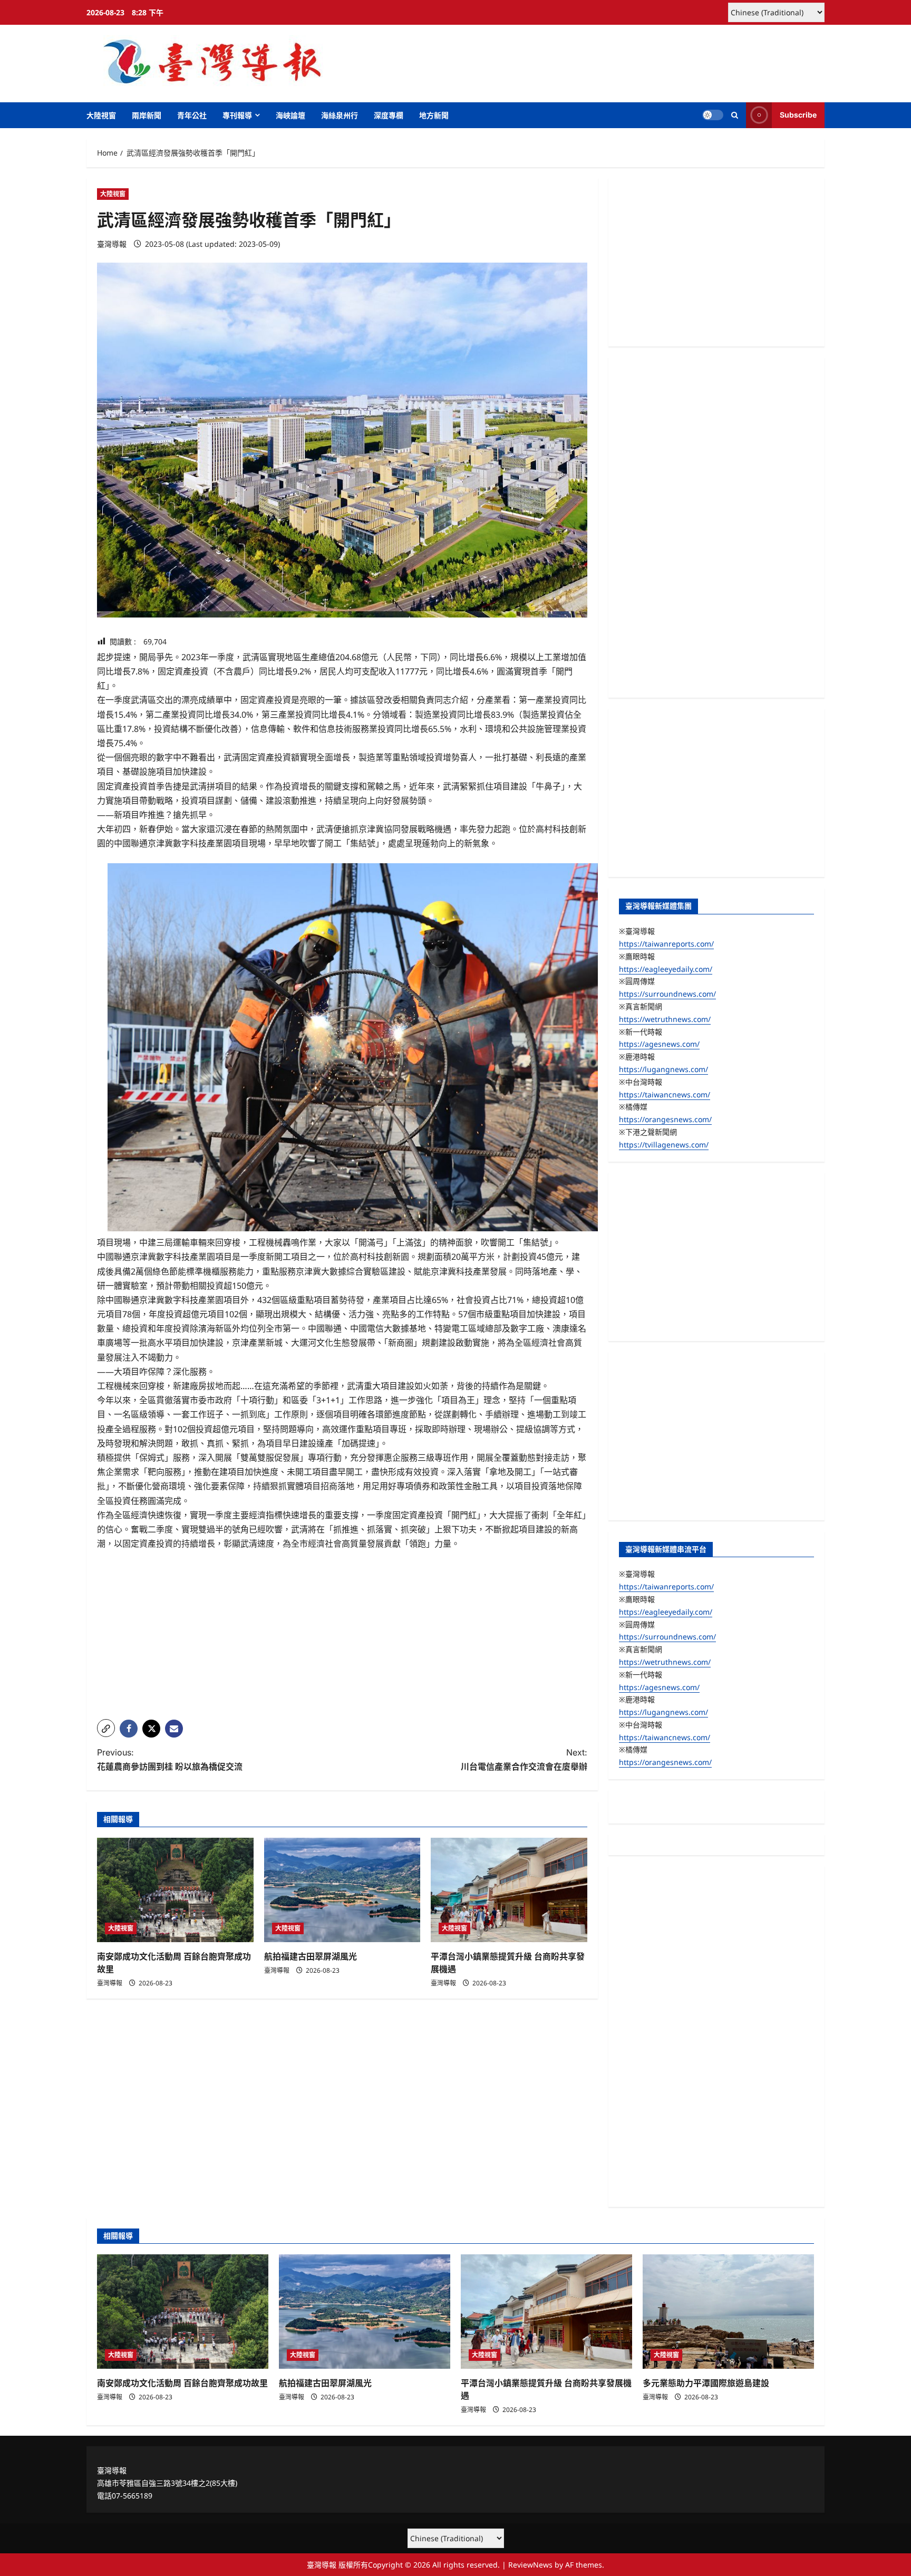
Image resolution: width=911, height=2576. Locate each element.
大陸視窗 (101, 115)
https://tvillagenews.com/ (664, 1145)
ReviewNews (530, 2565)
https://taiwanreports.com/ (666, 944)
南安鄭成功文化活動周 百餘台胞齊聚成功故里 (182, 2383)
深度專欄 (389, 115)
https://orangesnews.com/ (665, 1119)
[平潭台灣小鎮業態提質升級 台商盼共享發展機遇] (509, 1890)
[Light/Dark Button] (713, 115)
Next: (524, 1759)
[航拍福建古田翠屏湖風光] (342, 1890)
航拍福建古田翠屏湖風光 (311, 1956)
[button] (735, 115)
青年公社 (192, 115)
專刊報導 (237, 115)
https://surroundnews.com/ (667, 994)
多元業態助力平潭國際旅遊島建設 (706, 2383)
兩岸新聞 (147, 115)
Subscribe (798, 115)
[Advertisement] (342, 1637)
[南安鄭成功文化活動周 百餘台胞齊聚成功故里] (175, 1890)
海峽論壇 (290, 115)
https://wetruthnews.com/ (665, 1019)
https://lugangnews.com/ (663, 1069)
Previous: (170, 1759)
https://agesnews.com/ (659, 1044)
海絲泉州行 (340, 115)
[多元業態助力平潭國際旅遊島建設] (728, 2312)
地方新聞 (434, 115)
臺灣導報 (112, 244)
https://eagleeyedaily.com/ (666, 969)
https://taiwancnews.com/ (665, 1094)
